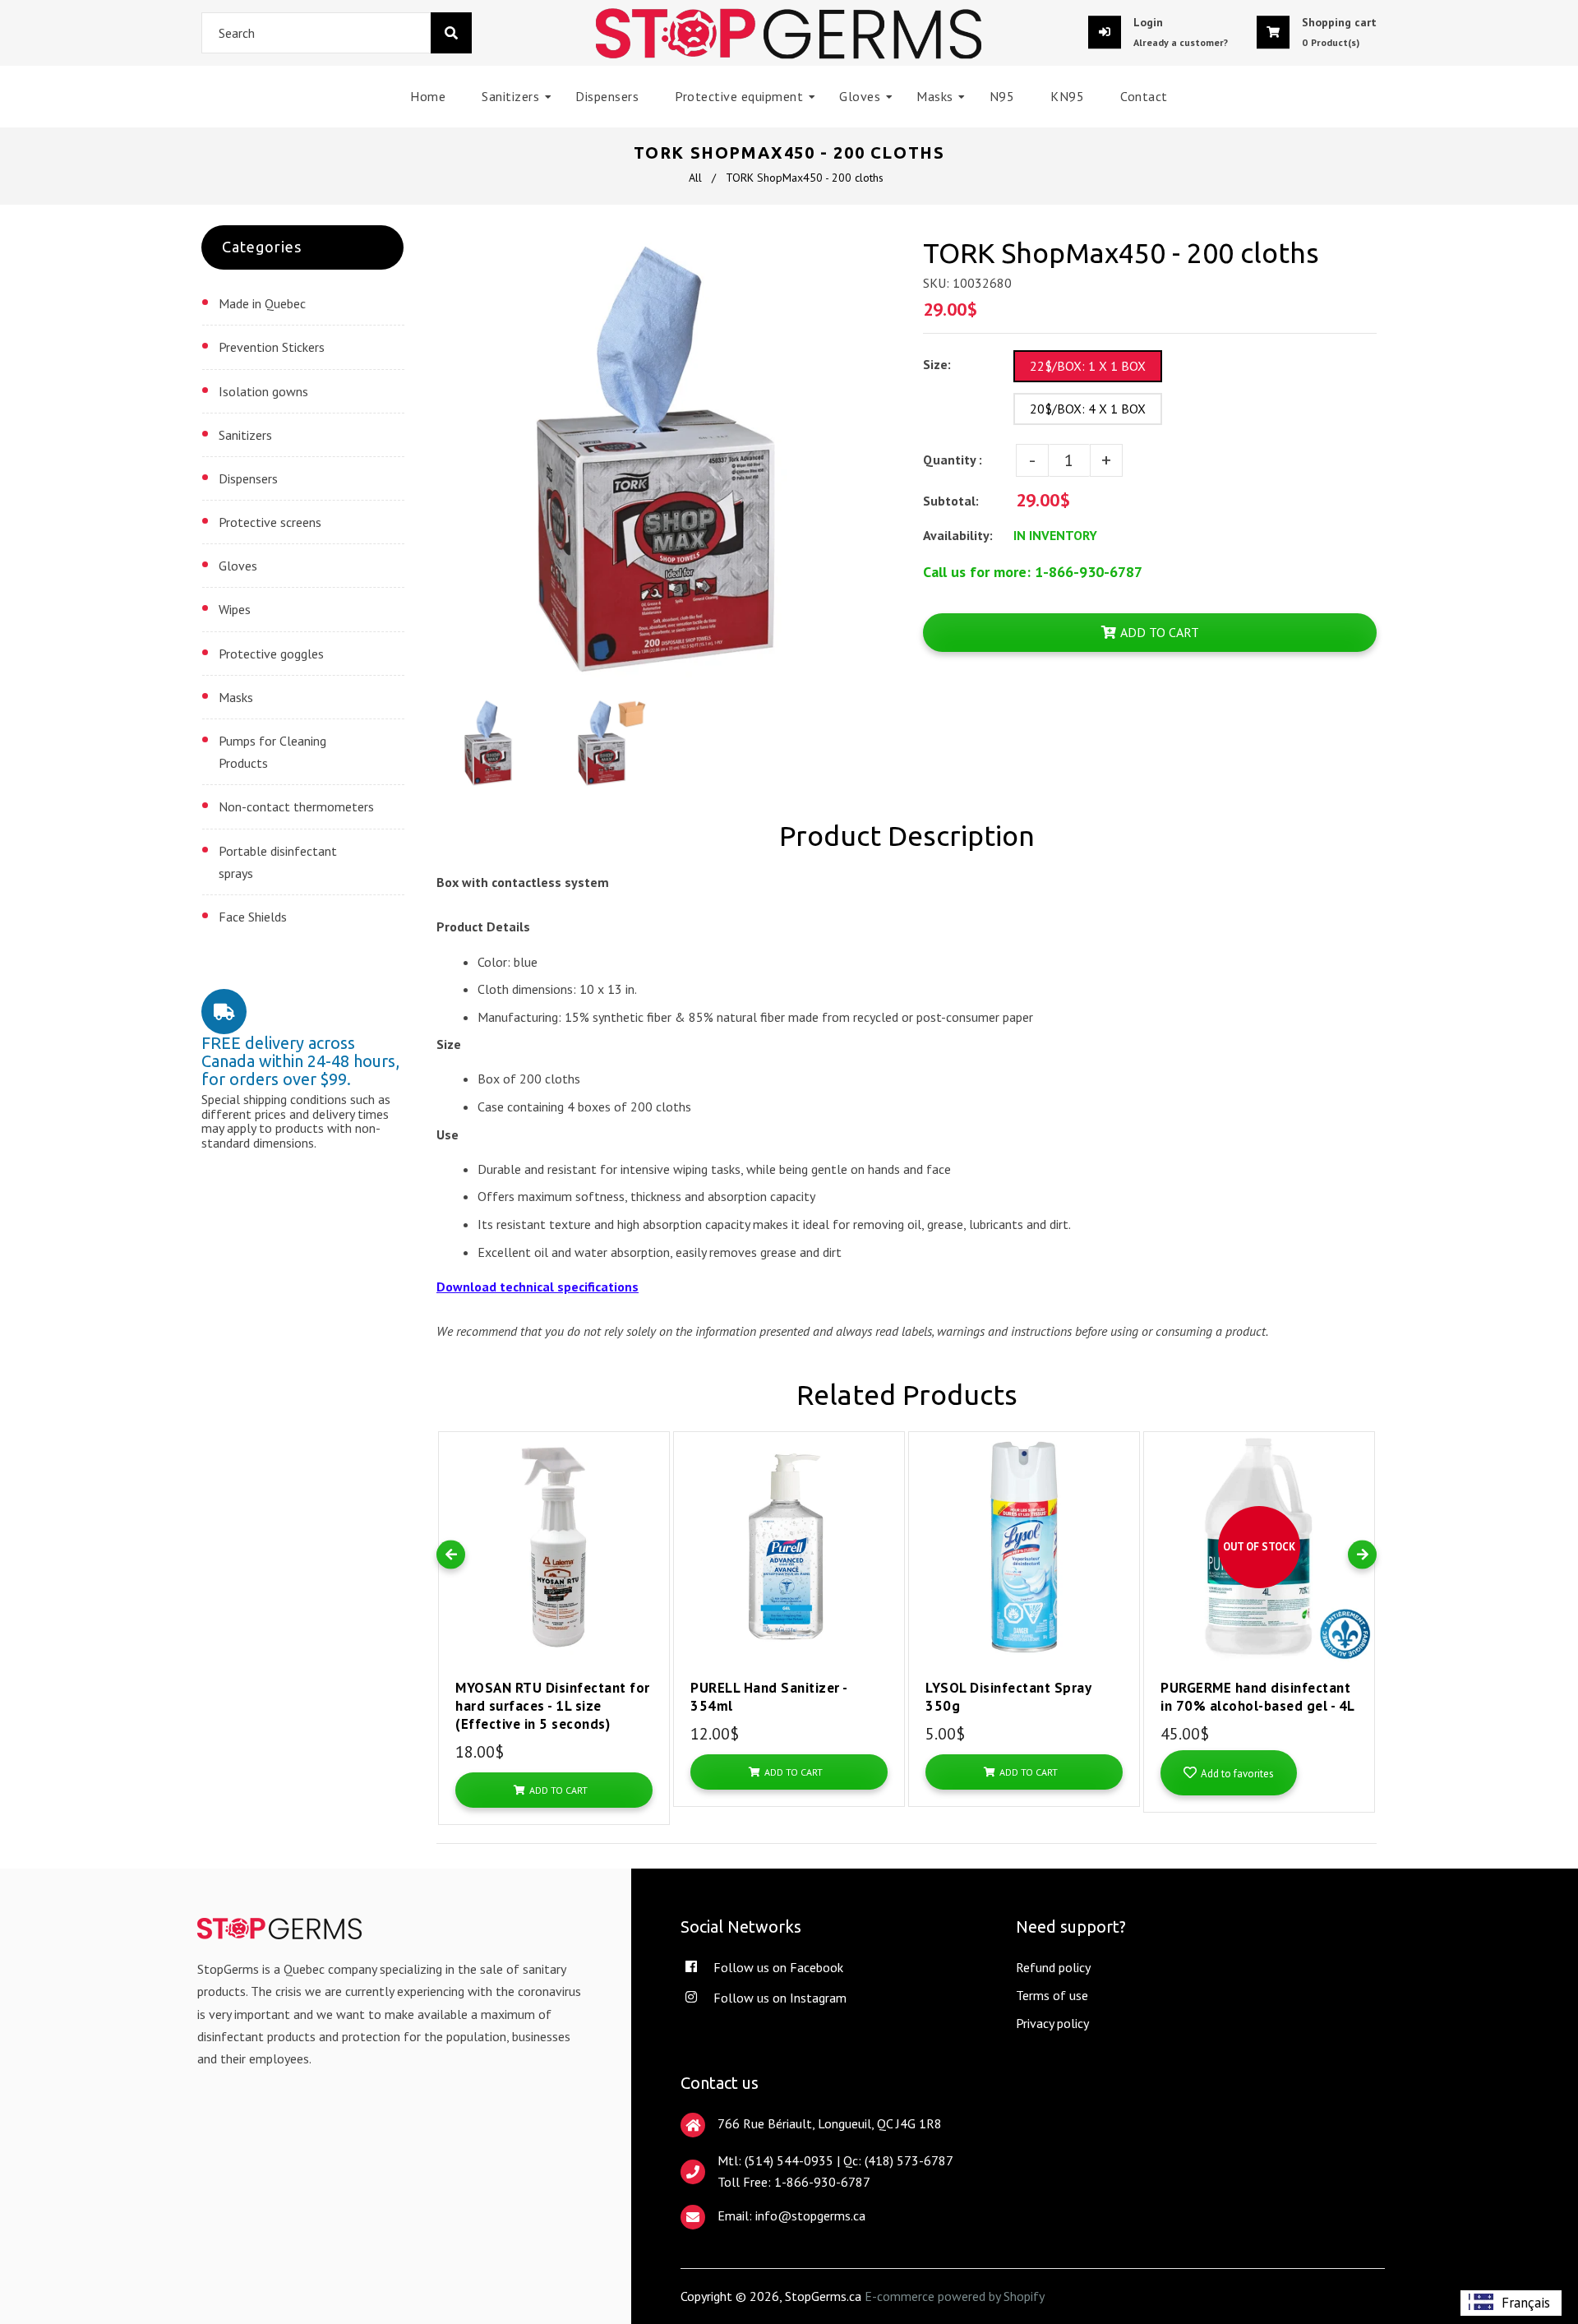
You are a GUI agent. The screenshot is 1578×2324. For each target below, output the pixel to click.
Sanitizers (245, 435)
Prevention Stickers (272, 347)
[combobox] (337, 33)
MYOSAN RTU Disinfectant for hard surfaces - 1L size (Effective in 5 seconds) (553, 1706)
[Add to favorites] (653, 1462)
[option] (1511, 2303)
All (695, 178)
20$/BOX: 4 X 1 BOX (1088, 409)
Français (1526, 2303)
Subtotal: (953, 501)
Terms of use (1052, 1995)
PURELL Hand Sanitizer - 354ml (769, 1697)
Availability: (958, 535)
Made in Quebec (262, 303)
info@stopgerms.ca (810, 2215)
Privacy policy (1052, 2023)
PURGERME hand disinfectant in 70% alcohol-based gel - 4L (1258, 1697)
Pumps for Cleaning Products (272, 752)
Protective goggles (271, 654)
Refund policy (1053, 1967)
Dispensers (248, 478)
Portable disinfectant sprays (278, 862)
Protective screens (270, 522)
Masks (236, 697)
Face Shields (253, 917)
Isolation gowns (263, 391)
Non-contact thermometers (296, 806)
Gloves (238, 566)
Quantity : (953, 460)
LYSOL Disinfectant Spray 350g (1008, 1697)
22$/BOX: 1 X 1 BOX (1088, 366)
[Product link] (653, 1432)
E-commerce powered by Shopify (955, 2296)
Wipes (235, 609)
